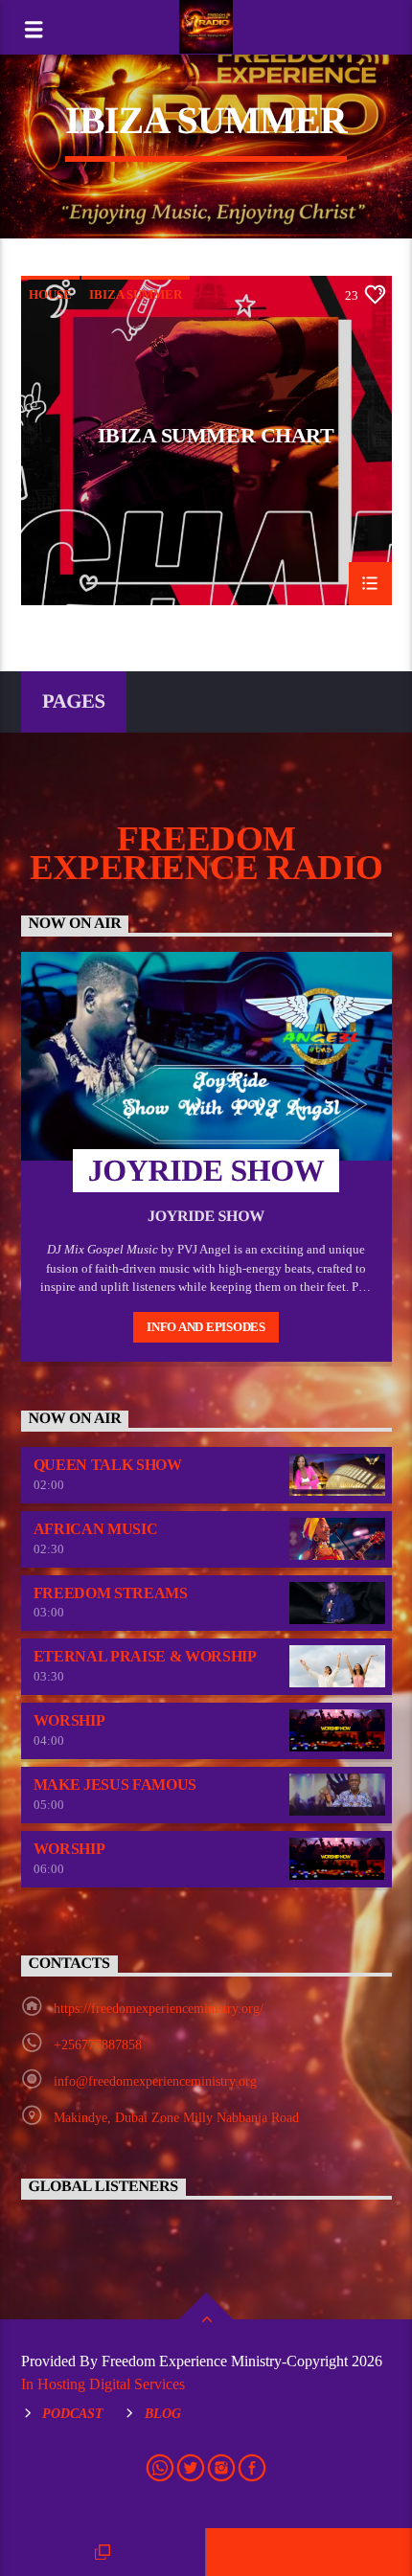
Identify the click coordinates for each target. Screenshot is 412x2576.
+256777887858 (98, 2045)
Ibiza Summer (136, 294)
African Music (96, 1529)
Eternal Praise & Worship (145, 1656)
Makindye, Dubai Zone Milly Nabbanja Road (176, 2118)
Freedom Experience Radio (206, 853)
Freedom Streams (111, 1593)
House (50, 294)
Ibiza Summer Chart (216, 436)
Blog (163, 2413)
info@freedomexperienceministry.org (155, 2081)
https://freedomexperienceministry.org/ (159, 2009)
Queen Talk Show (108, 1465)
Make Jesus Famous (115, 1785)
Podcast (73, 2413)
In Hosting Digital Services (103, 2384)
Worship (69, 1720)
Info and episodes (206, 1327)
